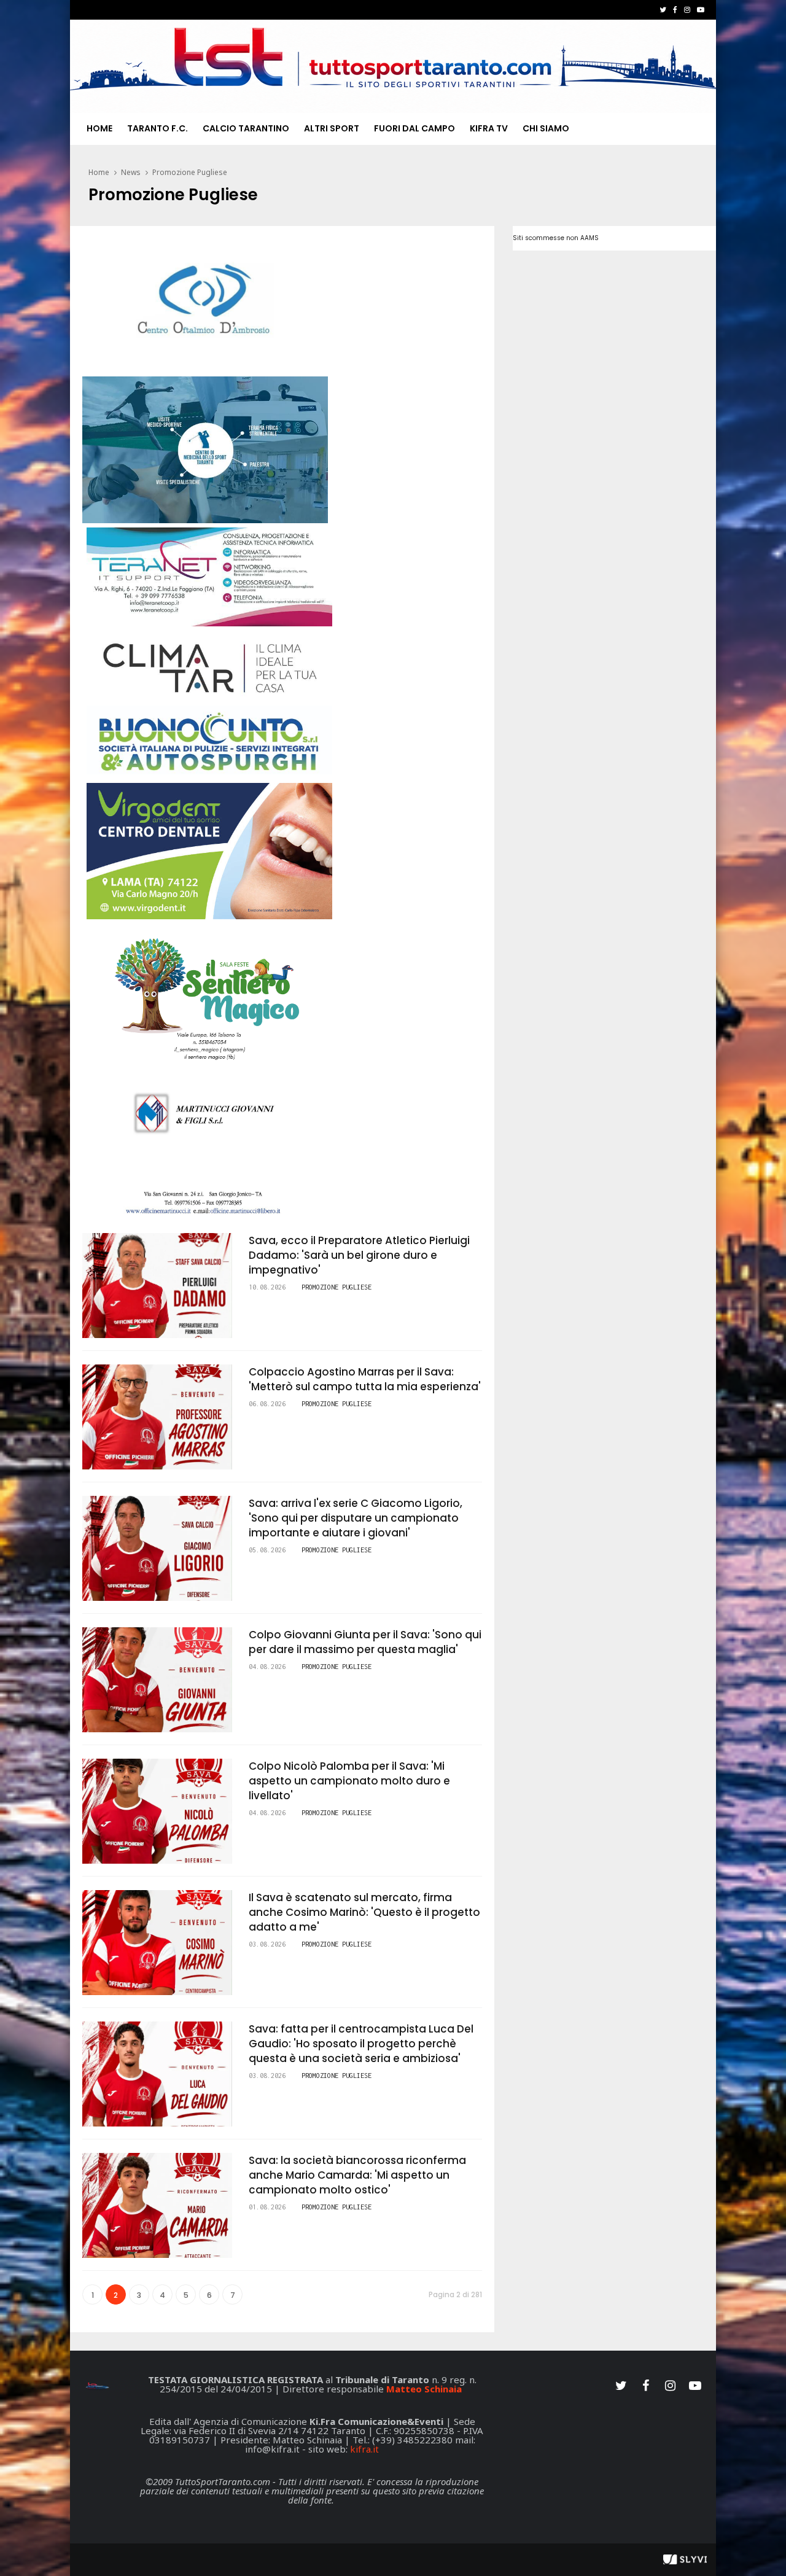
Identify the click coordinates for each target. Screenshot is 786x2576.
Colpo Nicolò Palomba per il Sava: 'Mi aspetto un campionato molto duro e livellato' (349, 1781)
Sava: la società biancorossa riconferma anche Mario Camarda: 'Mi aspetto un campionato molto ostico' (357, 2175)
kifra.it (364, 2449)
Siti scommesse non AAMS (556, 238)
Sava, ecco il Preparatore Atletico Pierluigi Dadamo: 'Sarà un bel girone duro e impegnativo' (359, 1255)
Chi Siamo (546, 128)
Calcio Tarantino (246, 128)
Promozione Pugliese (190, 172)
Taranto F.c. (158, 128)
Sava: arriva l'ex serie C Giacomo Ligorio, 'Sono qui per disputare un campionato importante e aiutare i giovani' (356, 1518)
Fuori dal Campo (414, 128)
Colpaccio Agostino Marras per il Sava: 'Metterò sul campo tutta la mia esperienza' (365, 1379)
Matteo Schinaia (424, 2389)
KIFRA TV (489, 128)
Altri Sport (332, 128)
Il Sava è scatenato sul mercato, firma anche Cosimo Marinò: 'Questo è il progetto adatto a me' (364, 1912)
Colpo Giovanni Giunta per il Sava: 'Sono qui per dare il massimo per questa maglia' (365, 1642)
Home (99, 128)
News (131, 172)
